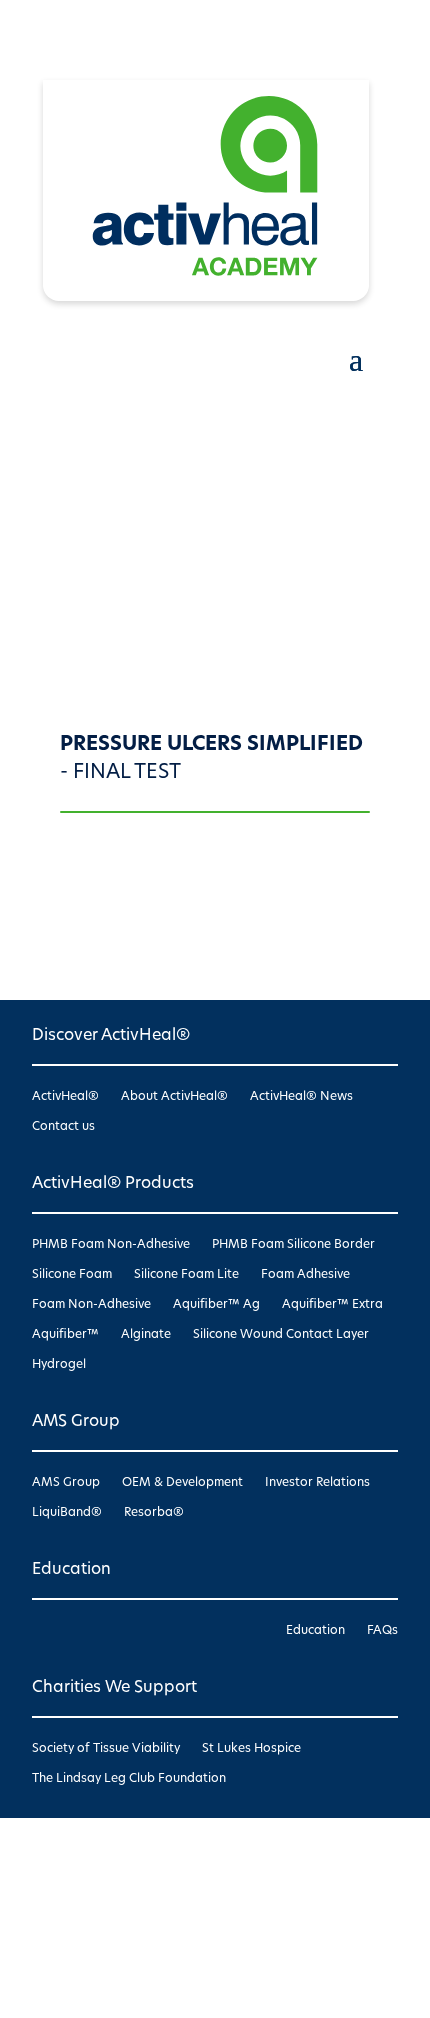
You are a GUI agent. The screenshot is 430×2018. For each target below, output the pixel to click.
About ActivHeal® (174, 1097)
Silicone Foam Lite (186, 1275)
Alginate (146, 1335)
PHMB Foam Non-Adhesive (111, 1245)
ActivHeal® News (301, 1097)
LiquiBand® (67, 1513)
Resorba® (154, 1513)
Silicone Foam (72, 1275)
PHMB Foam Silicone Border (293, 1245)
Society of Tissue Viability (106, 1749)
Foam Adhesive (305, 1275)
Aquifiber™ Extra (332, 1305)
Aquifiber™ (65, 1335)
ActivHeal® (65, 1097)
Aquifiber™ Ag (216, 1305)
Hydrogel (59, 1365)
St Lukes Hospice (251, 1749)
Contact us (63, 1127)
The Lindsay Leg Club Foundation (129, 1779)
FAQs (382, 1631)
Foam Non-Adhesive (91, 1305)
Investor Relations (317, 1483)
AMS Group (66, 1483)
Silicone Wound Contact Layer (281, 1335)
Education (315, 1631)
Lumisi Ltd (91, 1928)
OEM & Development (182, 1483)
